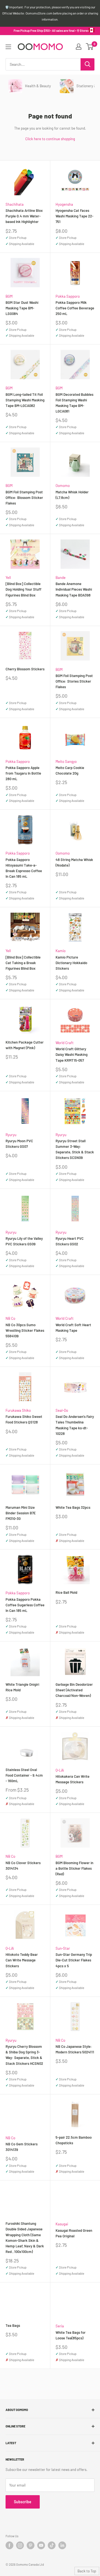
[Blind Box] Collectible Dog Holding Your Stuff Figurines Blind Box (23, 589)
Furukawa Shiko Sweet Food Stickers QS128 (24, 1419)
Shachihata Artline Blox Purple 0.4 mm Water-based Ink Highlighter (24, 216)
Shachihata (15, 204)
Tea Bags (13, 2325)
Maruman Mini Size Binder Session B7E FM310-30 (21, 1513)
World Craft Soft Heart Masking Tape (73, 1328)
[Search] (87, 64)
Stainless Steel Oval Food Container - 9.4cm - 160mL (24, 1775)
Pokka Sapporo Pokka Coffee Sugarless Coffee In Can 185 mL (25, 1605)
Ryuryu (11, 1135)
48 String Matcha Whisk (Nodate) (74, 862)
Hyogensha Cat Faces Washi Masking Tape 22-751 (74, 216)
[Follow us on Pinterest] (31, 2545)
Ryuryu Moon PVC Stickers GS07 (19, 1144)
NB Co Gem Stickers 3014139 (22, 2147)
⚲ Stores (83, 31)
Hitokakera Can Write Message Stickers (72, 1779)
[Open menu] (8, 47)
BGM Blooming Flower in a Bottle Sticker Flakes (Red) (74, 1868)
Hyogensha (64, 204)
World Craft (65, 1043)
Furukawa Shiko (18, 1410)
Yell (8, 578)
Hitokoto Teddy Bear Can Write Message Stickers (22, 1960)
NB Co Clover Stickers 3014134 (23, 1866)
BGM (9, 296)
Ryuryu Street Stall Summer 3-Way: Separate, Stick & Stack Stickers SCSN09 (75, 1149)
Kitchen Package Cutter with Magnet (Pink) (25, 1045)
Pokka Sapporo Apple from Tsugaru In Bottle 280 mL (23, 773)
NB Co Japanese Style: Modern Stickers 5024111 (75, 2049)
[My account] (79, 47)
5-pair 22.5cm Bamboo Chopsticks (74, 2140)
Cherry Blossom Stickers (25, 669)
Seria (60, 2326)
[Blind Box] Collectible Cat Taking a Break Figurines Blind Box (23, 963)
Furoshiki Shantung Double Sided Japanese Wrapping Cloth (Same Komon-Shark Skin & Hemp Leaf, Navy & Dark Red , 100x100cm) (25, 2237)
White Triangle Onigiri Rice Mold (22, 1687)
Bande (61, 578)
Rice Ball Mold (66, 1592)
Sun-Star (63, 1948)
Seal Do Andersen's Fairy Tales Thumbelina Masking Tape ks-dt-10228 (75, 1425)
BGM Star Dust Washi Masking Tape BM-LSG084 (22, 308)
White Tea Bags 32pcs (73, 1507)
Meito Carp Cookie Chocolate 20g (70, 770)
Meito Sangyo (66, 761)
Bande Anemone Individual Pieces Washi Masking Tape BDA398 (74, 589)
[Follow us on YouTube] (41, 2545)
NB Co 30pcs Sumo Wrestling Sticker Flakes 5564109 (25, 1330)
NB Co (10, 1318)
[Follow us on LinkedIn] (62, 2545)
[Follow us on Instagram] (20, 2545)
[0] (90, 47)
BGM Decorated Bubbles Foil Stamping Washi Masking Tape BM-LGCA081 (74, 403)
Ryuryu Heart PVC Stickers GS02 (70, 1241)
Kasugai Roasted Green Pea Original (74, 2233)
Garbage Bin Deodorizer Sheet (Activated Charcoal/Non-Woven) (74, 1690)
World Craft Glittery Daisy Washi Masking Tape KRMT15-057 (72, 1054)
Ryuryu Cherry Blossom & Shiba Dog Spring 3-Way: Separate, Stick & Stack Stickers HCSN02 (24, 2055)
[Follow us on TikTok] (52, 2545)
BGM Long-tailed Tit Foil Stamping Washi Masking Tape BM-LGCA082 (25, 400)
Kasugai (62, 2224)
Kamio (61, 951)
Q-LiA (60, 1770)
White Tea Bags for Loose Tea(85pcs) (71, 2335)
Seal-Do (62, 1410)
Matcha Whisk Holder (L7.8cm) (72, 495)
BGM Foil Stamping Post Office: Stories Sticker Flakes (74, 681)
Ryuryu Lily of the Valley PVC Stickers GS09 (24, 1241)
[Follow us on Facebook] (9, 2545)
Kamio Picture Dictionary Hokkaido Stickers (71, 963)
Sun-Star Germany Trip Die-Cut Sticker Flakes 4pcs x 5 (74, 1960)
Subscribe (23, 2502)
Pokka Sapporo (68, 296)
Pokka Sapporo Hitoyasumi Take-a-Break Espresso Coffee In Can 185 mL (24, 868)
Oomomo (63, 486)
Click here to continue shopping (50, 139)
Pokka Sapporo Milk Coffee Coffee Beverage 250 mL (75, 308)
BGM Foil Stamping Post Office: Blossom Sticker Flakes (24, 498)
